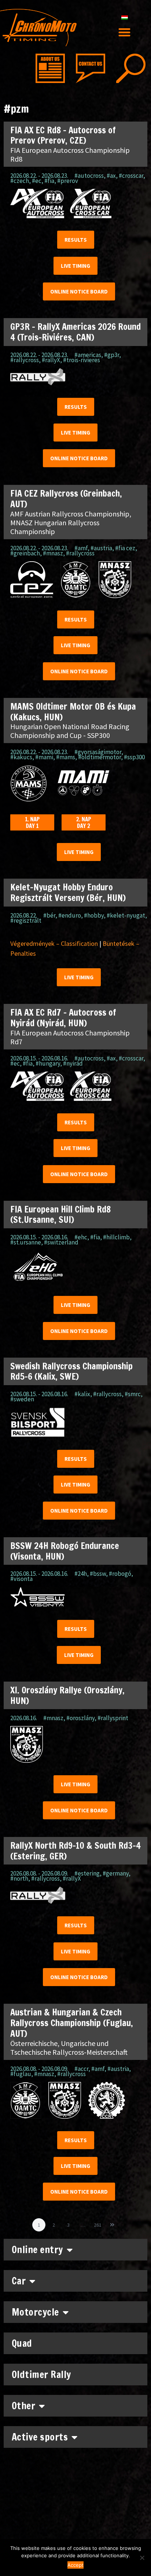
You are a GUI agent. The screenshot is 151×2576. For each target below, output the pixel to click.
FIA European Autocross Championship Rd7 (70, 1037)
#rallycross (25, 360)
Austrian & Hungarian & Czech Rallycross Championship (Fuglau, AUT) (72, 2023)
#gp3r (112, 355)
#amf (81, 548)
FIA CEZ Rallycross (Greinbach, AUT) (66, 499)
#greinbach (25, 553)
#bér (49, 915)
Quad (22, 2343)
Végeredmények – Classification (54, 943)
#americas (88, 355)
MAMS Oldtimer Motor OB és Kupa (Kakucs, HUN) (73, 712)
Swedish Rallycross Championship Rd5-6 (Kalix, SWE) (71, 1371)
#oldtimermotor (100, 757)
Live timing (75, 266)
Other (24, 2406)
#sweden (22, 1399)
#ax (111, 176)
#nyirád (73, 1063)
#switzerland (61, 1242)
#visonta (21, 1579)
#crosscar (131, 176)
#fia (49, 181)
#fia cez (125, 548)
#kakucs (21, 757)
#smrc (133, 1394)
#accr (81, 2069)
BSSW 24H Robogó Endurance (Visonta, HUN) (65, 1551)
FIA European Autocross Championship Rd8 (70, 154)
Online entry (37, 2250)
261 (99, 2223)
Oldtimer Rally (41, 2375)
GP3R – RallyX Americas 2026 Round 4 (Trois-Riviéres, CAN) (75, 332)
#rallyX (51, 360)
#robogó (120, 1574)
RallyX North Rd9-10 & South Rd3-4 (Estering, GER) (75, 1851)
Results (76, 240)
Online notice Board (79, 291)
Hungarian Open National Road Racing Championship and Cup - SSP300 (70, 731)
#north (19, 1878)
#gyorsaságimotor (98, 752)
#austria (101, 548)
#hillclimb (116, 1237)
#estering (87, 1873)
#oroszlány (80, 1718)
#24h (81, 1574)
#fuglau (21, 2074)
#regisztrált (26, 920)
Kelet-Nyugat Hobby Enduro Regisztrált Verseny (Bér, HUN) (68, 892)
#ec (37, 181)
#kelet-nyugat (126, 915)
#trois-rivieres (82, 360)
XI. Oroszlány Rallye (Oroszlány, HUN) (67, 1695)
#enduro (70, 915)
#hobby (94, 915)
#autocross (89, 176)
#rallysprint (113, 1718)
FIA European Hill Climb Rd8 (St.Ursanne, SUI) (60, 1215)
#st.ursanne (26, 1242)
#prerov (68, 181)
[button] (125, 33)
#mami (44, 757)
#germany (116, 1873)
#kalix (82, 1394)
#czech (20, 181)
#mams (66, 757)
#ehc (81, 1237)
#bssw (98, 1574)
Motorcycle (35, 2312)
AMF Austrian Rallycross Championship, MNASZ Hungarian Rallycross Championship (71, 523)
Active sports (40, 2437)
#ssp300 (134, 757)
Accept (75, 2565)
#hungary (48, 1063)
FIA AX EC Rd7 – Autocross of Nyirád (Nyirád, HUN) (63, 1018)
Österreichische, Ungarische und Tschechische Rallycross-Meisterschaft (69, 2048)
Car (19, 2281)
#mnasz (53, 553)
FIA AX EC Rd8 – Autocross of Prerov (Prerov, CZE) (63, 135)
